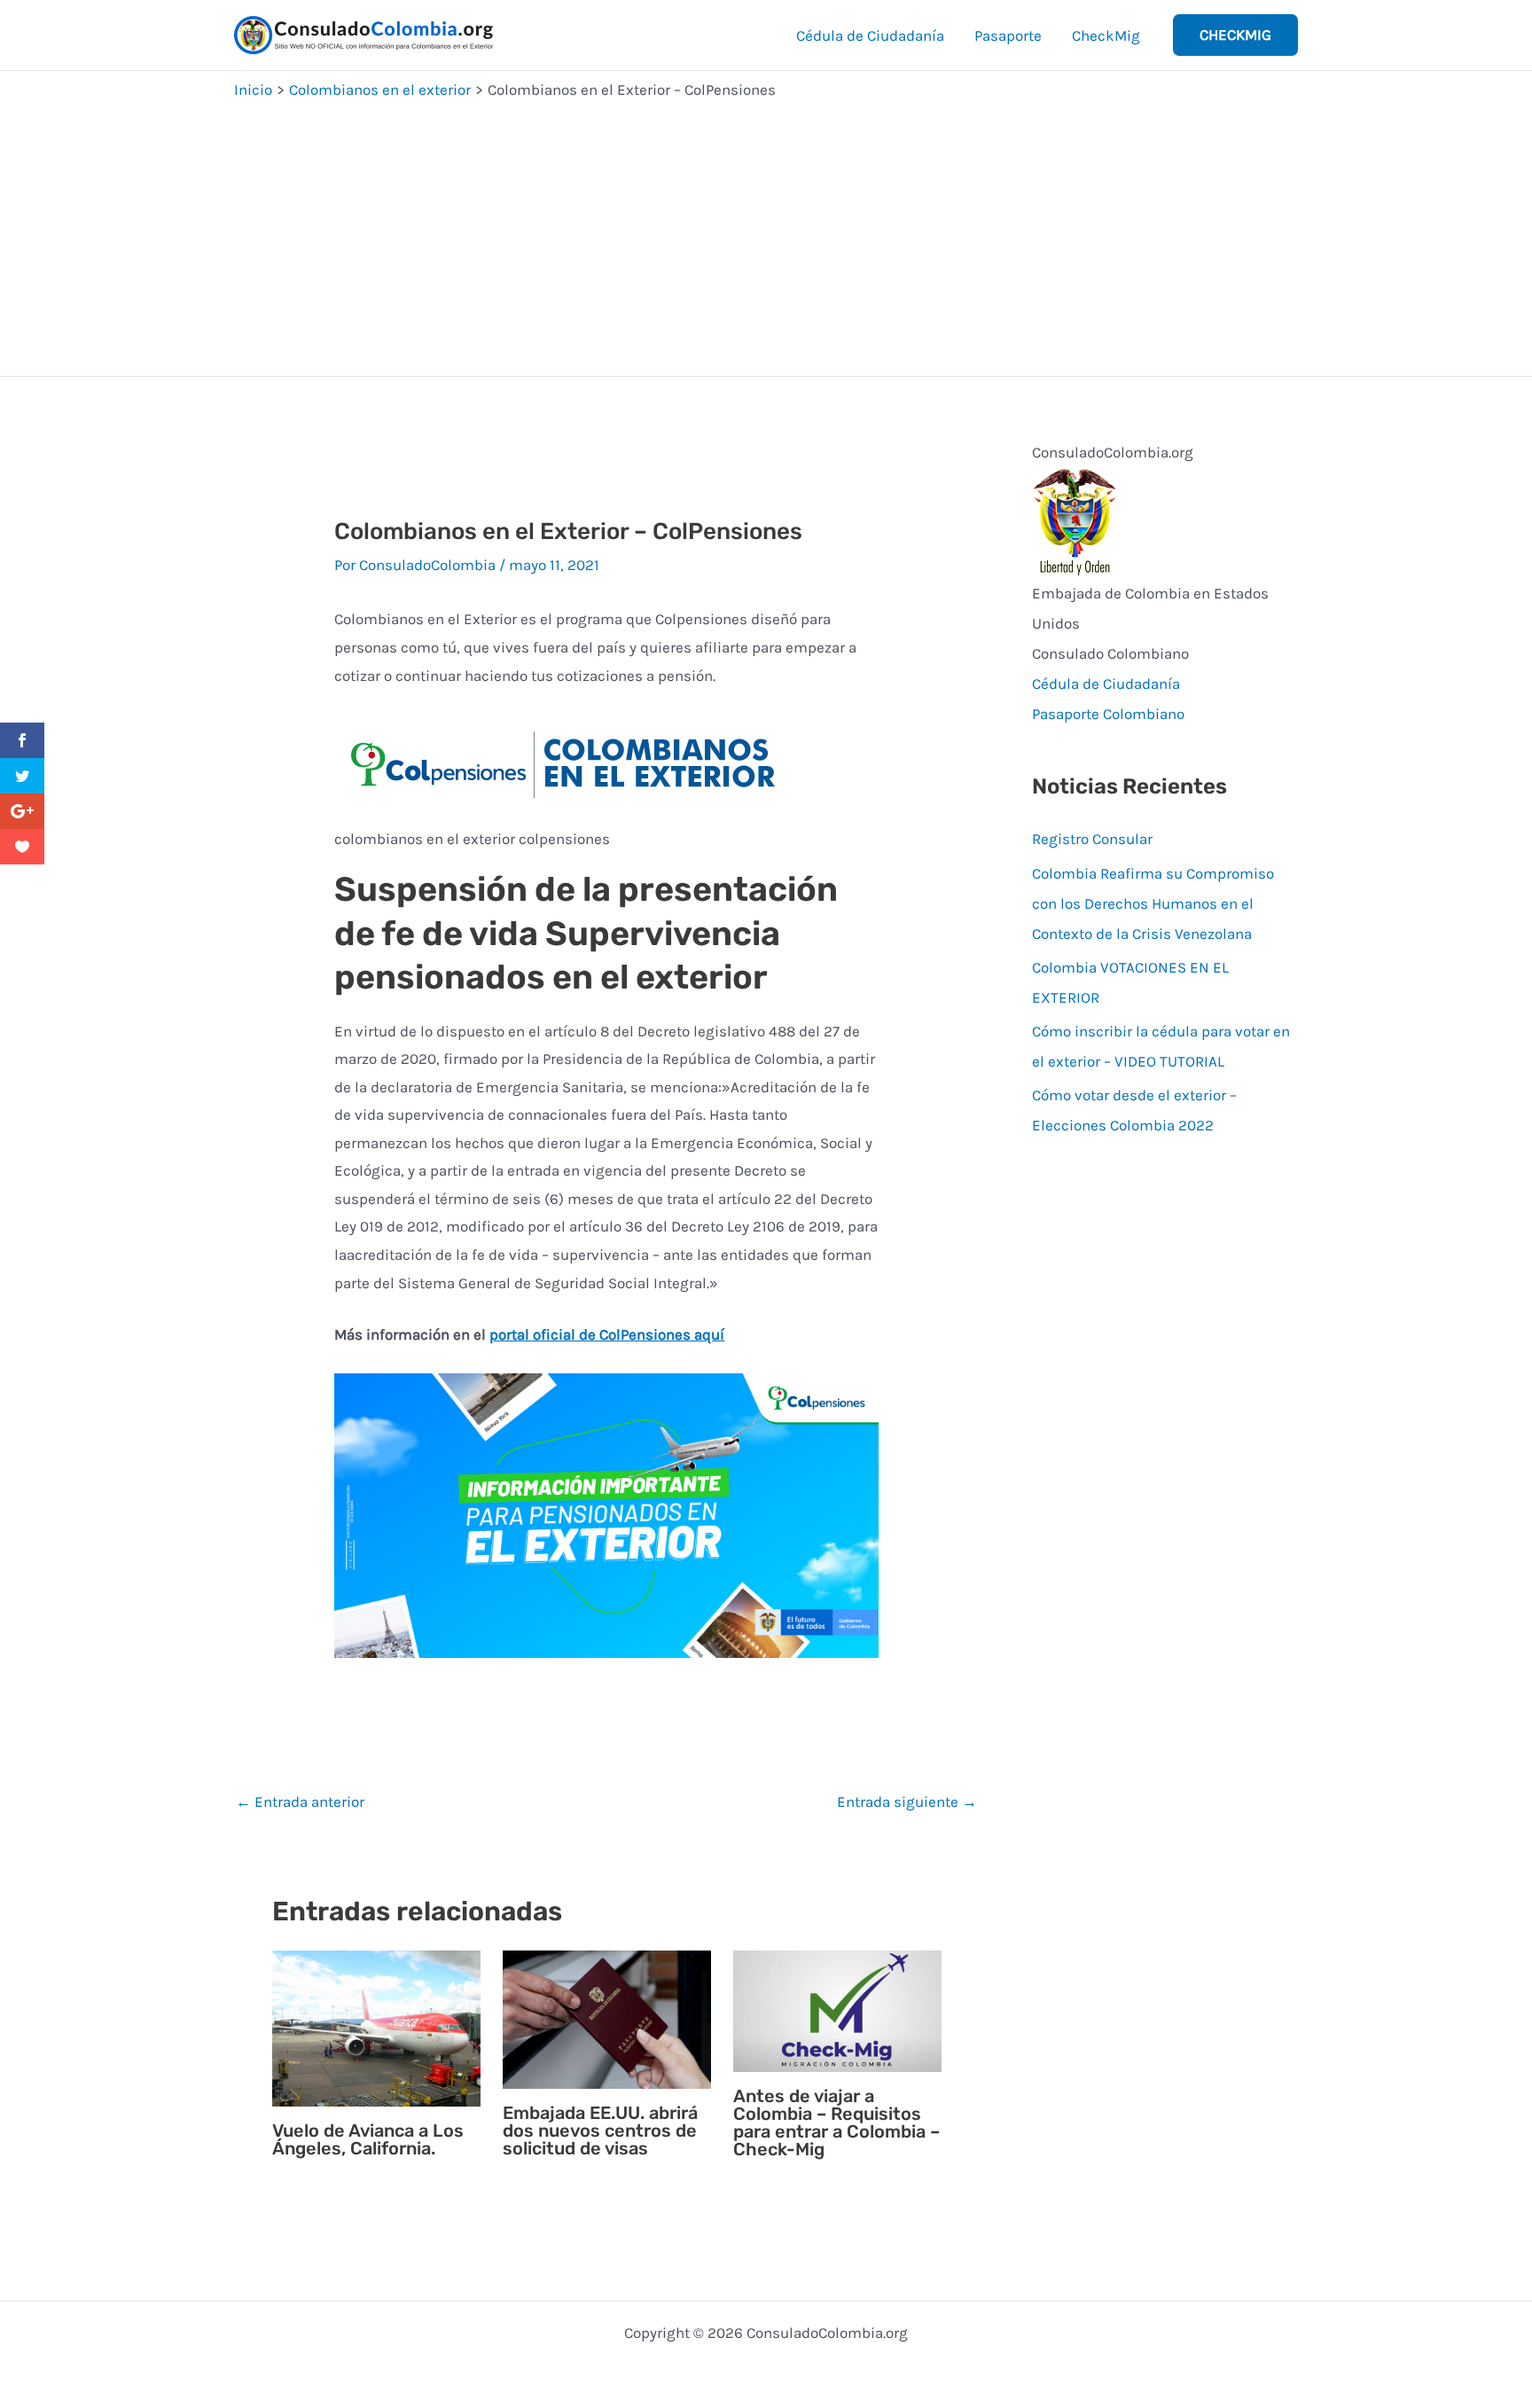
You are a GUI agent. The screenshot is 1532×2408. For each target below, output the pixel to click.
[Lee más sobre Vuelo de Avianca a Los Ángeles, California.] (376, 2027)
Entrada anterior (300, 1802)
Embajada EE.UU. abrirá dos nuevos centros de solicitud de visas (600, 2130)
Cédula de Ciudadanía (870, 35)
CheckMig (1106, 35)
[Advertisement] (766, 234)
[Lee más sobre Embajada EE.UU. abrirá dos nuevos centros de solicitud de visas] (607, 2018)
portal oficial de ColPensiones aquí (607, 1334)
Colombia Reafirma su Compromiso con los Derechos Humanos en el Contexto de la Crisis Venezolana (1153, 903)
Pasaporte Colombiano (1108, 714)
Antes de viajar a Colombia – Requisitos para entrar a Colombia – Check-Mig (836, 2123)
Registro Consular (1092, 839)
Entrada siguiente (907, 1802)
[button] (1235, 35)
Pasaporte (1008, 35)
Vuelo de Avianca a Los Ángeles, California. (368, 2139)
